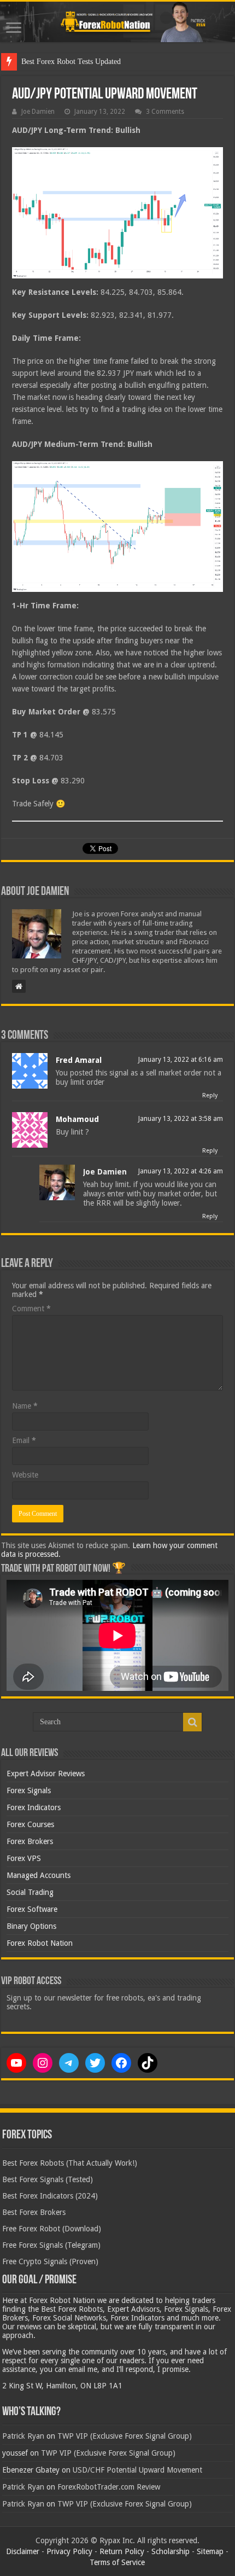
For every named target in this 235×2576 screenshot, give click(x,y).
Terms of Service (117, 2562)
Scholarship (171, 2551)
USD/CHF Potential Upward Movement (137, 2470)
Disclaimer (23, 2551)
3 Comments (165, 112)
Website (25, 1475)
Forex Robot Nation (40, 1943)
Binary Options (31, 1926)
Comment (31, 1309)
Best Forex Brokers (34, 2212)
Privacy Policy (69, 2551)
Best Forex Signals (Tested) (48, 2179)
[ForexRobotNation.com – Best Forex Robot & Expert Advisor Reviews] (117, 22)
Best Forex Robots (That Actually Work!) (70, 2163)
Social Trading (30, 1892)
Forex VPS (24, 1858)
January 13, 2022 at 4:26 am (181, 1171)
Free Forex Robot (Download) (52, 2229)
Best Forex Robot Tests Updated (71, 62)
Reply (210, 1095)
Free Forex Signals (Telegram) (51, 2245)
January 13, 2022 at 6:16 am (181, 1060)
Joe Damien (38, 112)
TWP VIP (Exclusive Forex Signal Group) (125, 2436)
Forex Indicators (34, 1807)
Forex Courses (30, 1824)
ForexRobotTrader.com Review (109, 2487)
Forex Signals (29, 1790)
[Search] (192, 1722)
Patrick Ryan (23, 2436)
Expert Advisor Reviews (46, 1773)
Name (25, 1406)
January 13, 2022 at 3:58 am (181, 1119)
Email (24, 1440)
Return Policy (122, 2551)
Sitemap (210, 2551)
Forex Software (32, 1909)
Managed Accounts (39, 1875)
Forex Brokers (30, 1841)
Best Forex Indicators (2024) (50, 2196)
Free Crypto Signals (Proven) (50, 2261)
